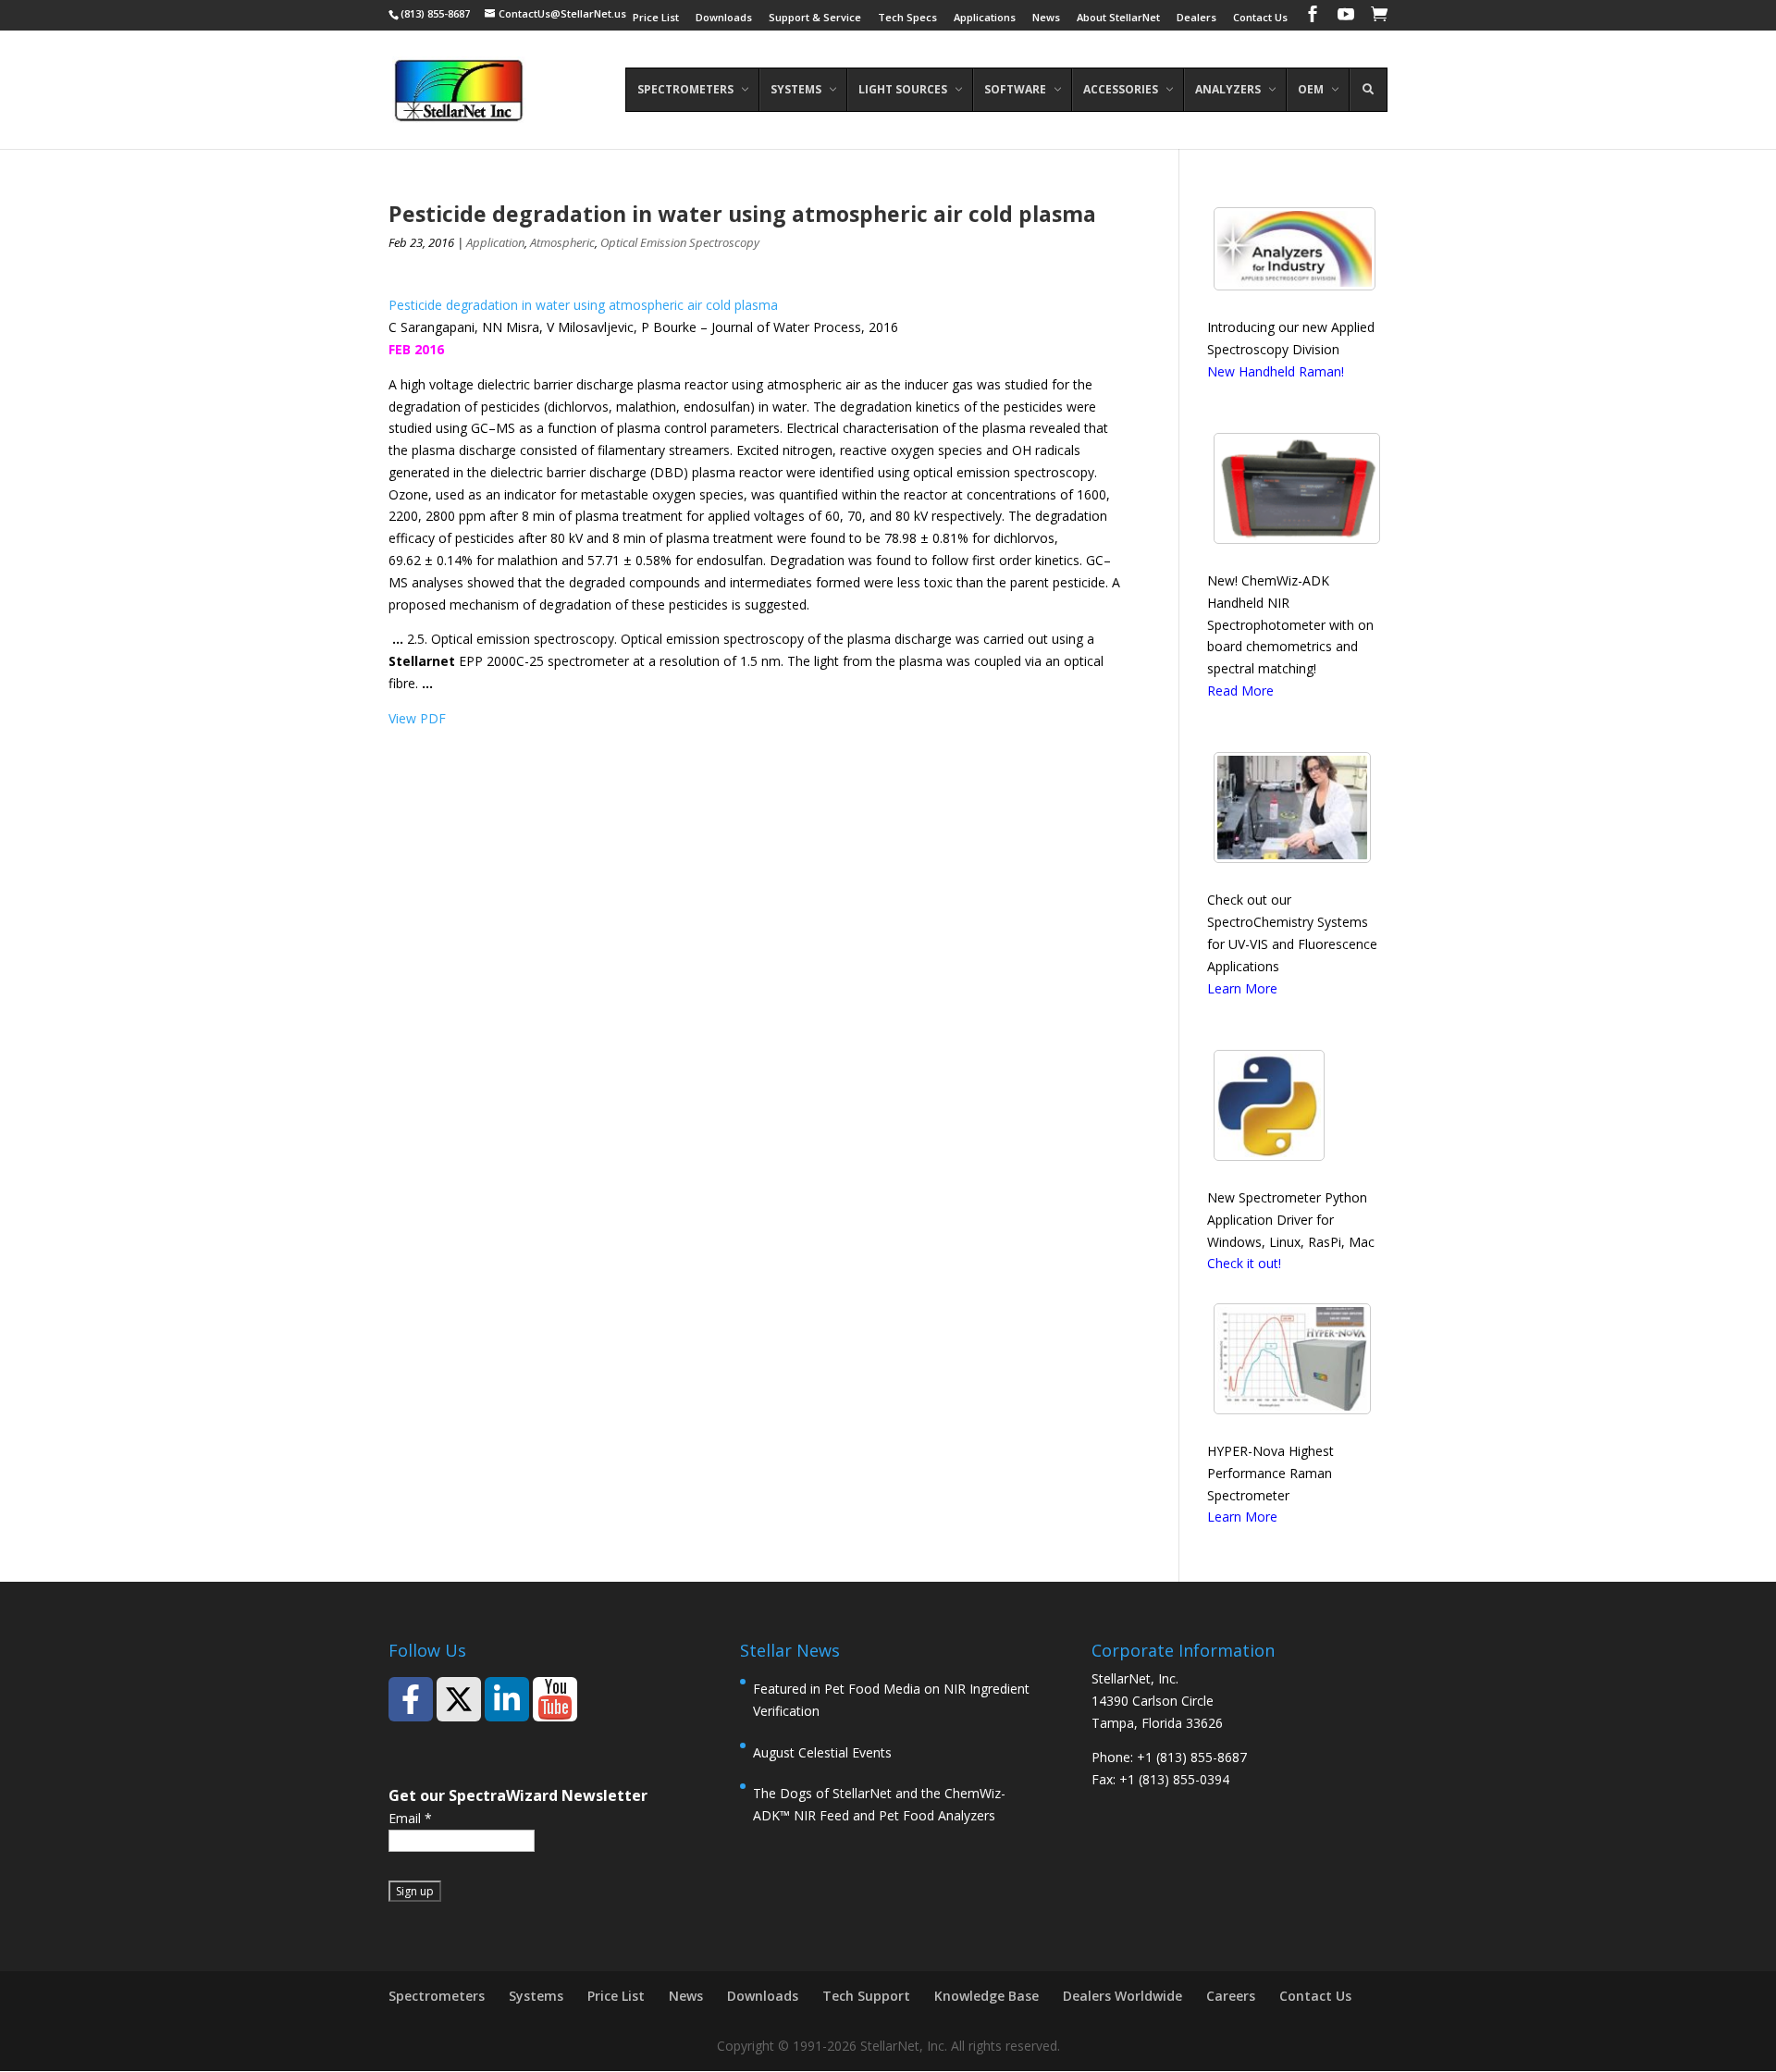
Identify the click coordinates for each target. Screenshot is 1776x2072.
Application (495, 242)
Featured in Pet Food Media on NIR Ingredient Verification (891, 1700)
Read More (1240, 691)
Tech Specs (907, 18)
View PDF (417, 718)
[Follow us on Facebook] (411, 1699)
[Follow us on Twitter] (459, 1699)
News (1046, 18)
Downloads (724, 18)
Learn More (1242, 988)
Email (410, 1818)
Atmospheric (562, 242)
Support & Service (815, 18)
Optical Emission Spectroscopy (680, 242)
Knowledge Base (987, 1996)
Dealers (1196, 18)
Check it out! (1244, 1263)
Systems (536, 1996)
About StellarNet (1118, 18)
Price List (656, 18)
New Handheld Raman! (1276, 371)
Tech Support (866, 1996)
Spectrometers (437, 1996)
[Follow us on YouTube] (555, 1699)
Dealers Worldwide (1122, 1996)
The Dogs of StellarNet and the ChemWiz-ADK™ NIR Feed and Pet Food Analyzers (879, 1804)
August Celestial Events (822, 1752)
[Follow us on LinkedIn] (507, 1699)
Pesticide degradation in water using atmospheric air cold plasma (583, 305)
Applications (985, 18)
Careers (1231, 1996)
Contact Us (1260, 18)
